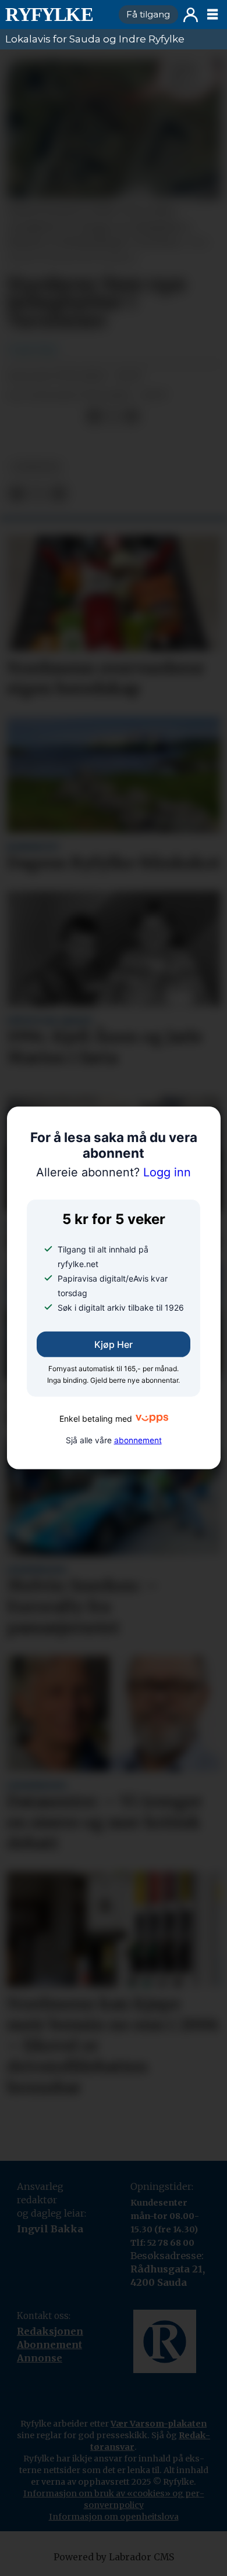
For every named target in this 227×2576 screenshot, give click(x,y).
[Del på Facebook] (94, 417)
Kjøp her (114, 1344)
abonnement (138, 1440)
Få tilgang (148, 14)
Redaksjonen (50, 2331)
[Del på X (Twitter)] (113, 417)
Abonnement (49, 2345)
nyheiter (36, 467)
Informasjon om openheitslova (114, 2517)
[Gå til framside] (57, 15)
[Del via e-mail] (132, 417)
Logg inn (191, 15)
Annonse (40, 2358)
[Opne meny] (212, 15)
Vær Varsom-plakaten (159, 2424)
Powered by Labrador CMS (114, 2557)
